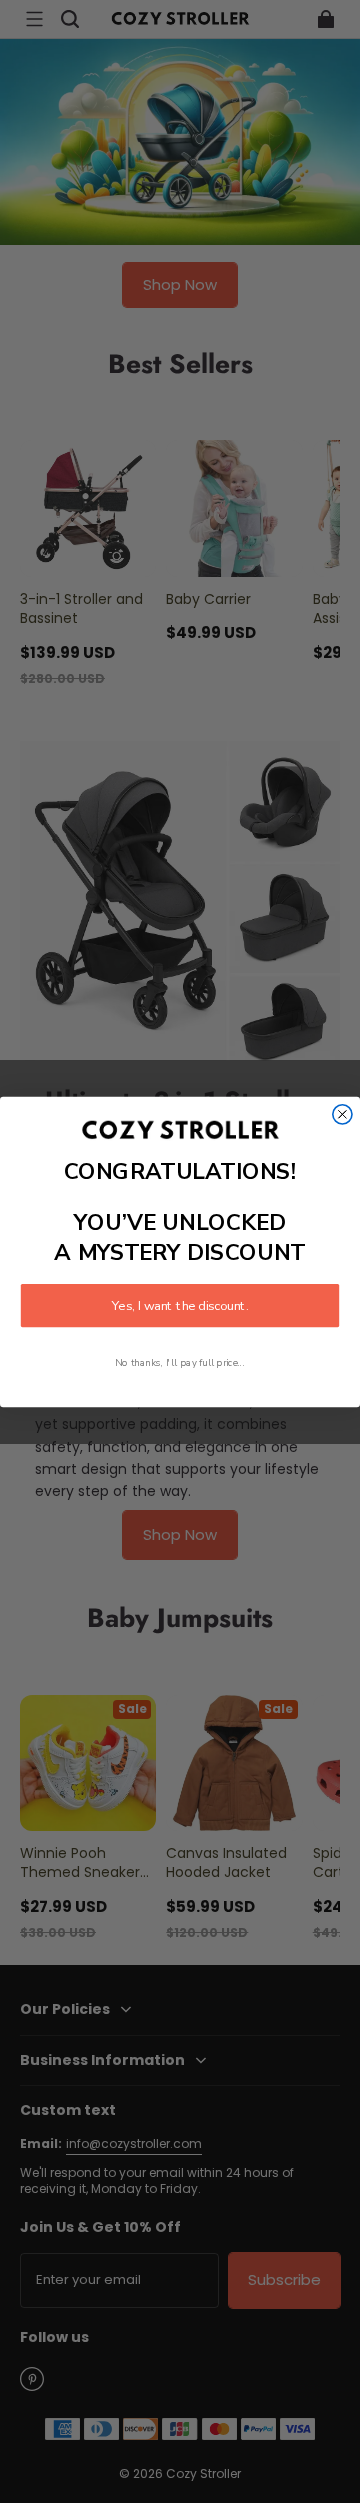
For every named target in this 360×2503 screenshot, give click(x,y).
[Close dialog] (342, 1114)
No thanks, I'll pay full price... (180, 1362)
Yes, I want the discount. (180, 1305)
